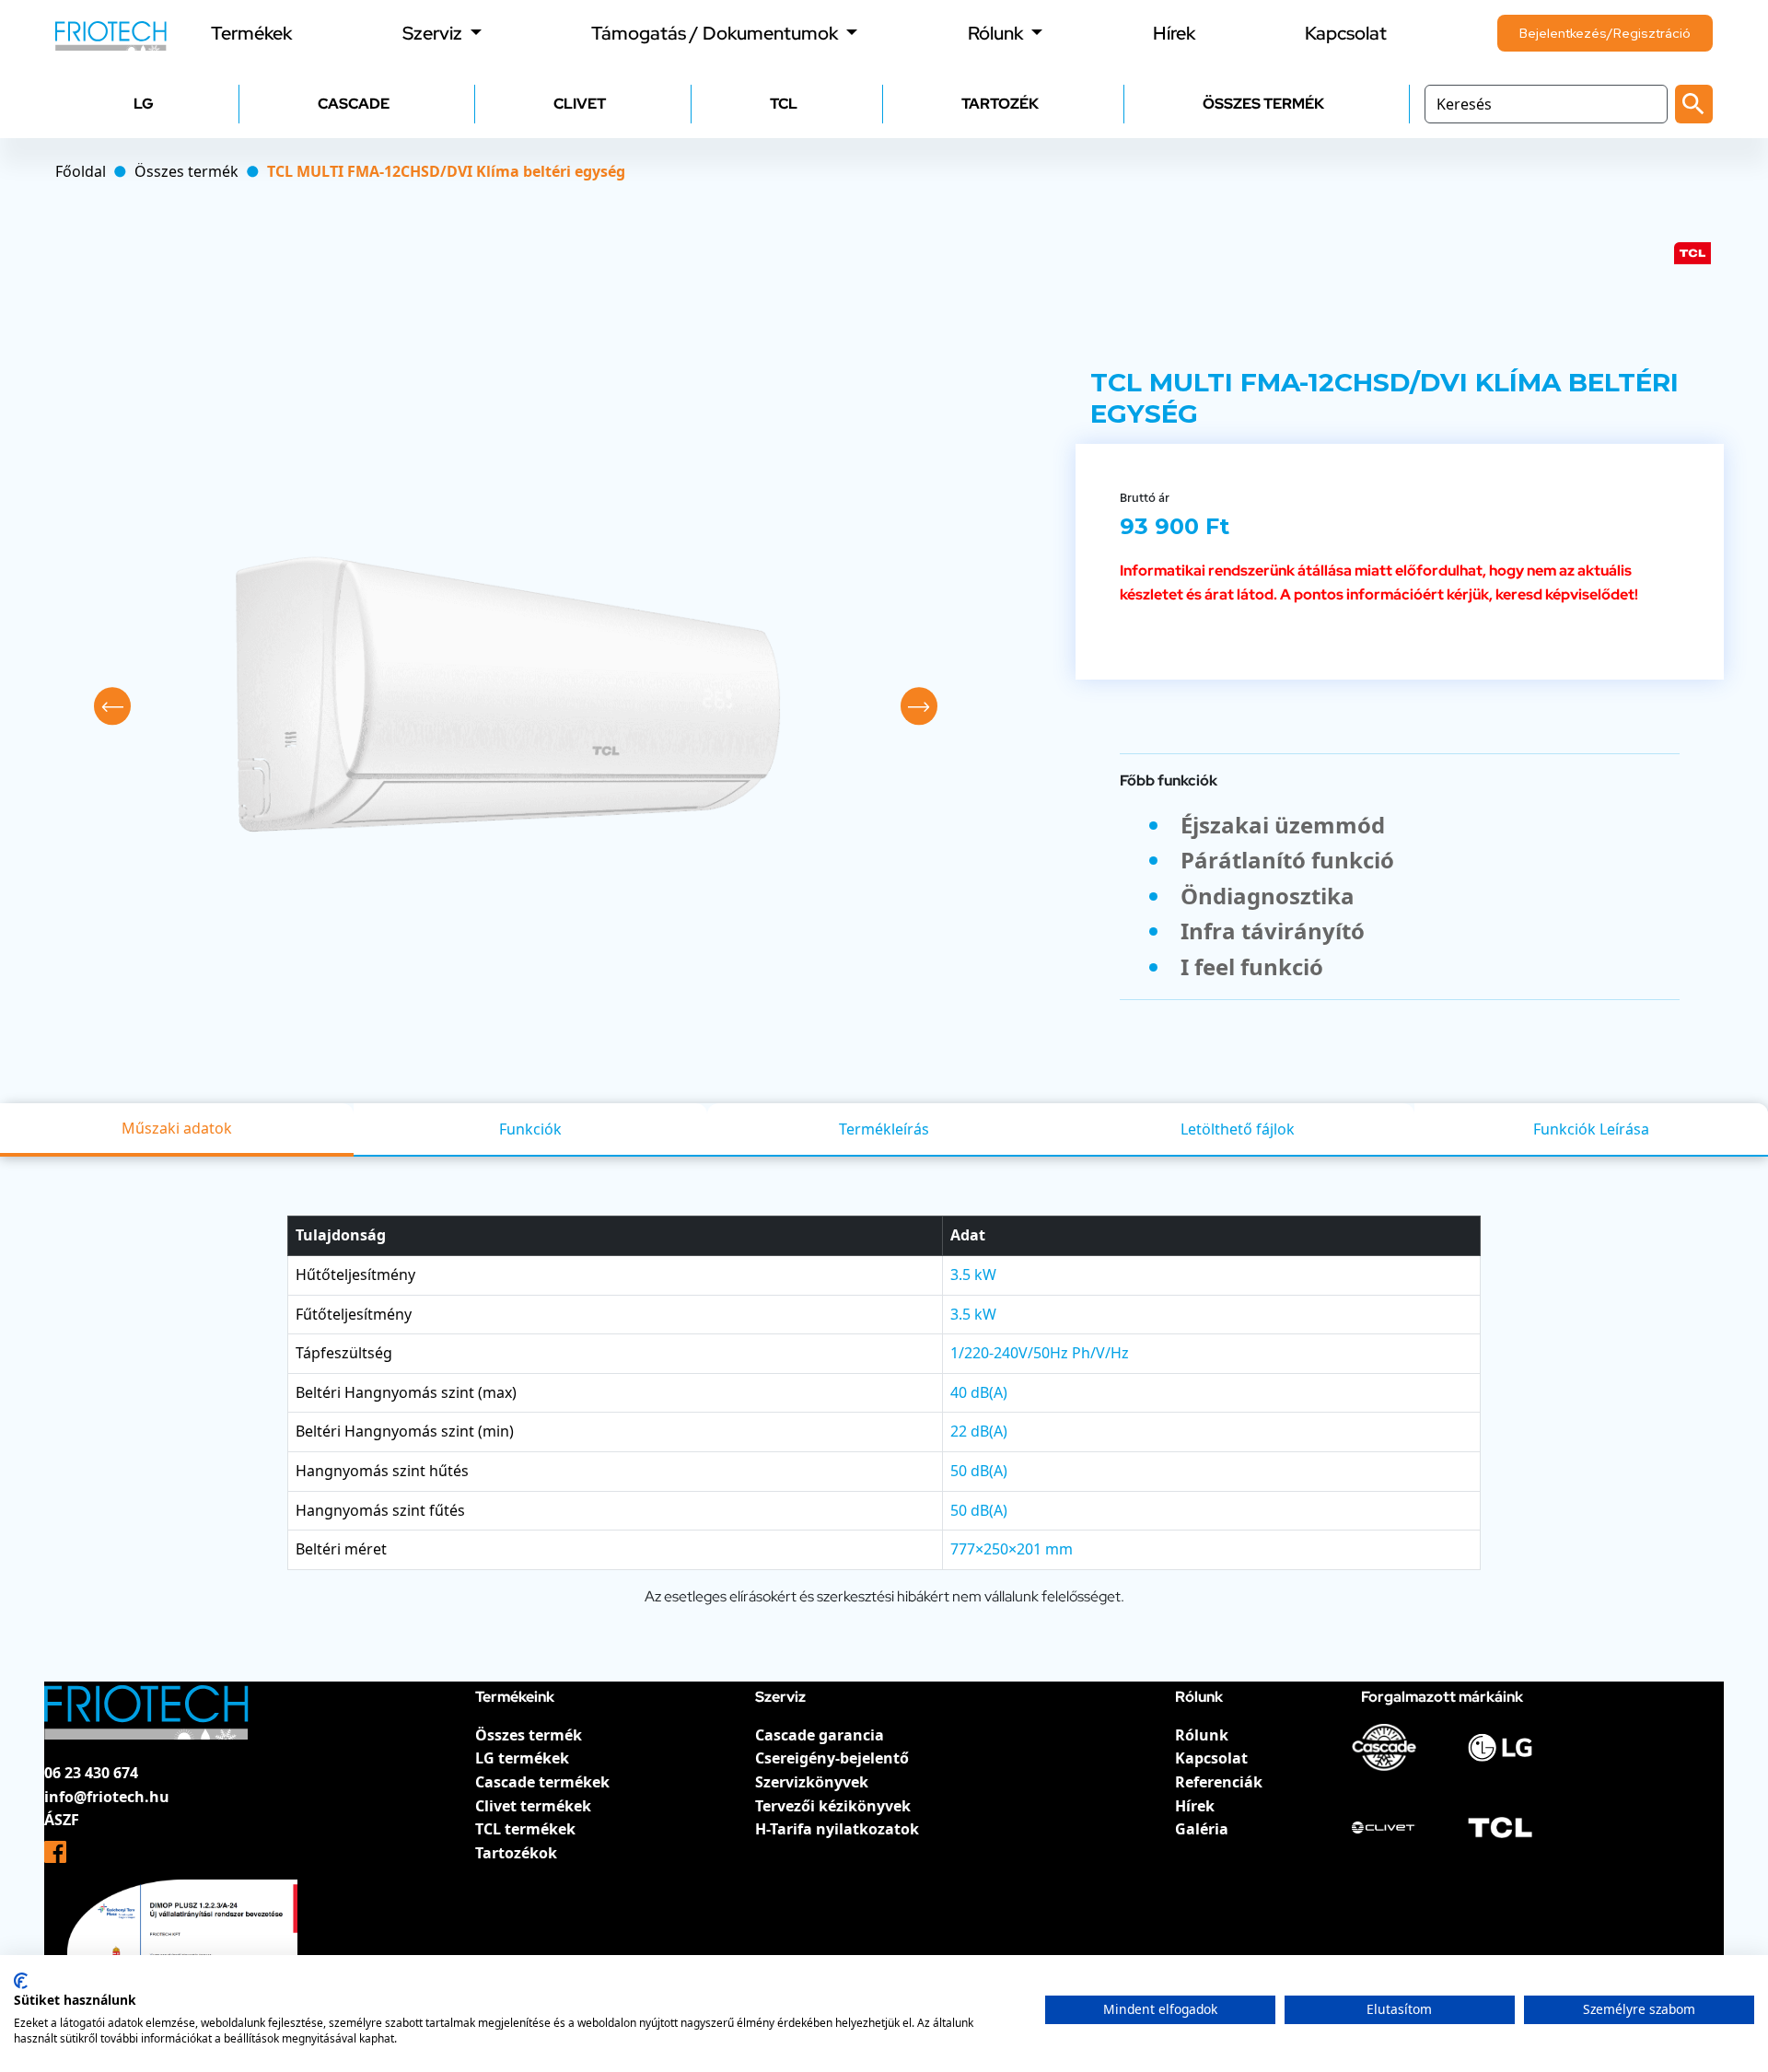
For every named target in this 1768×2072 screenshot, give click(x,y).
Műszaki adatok (177, 1128)
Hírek (1174, 33)
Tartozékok (516, 1853)
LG (144, 104)
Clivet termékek (533, 1806)
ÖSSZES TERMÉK (1263, 104)
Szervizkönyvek (812, 1782)
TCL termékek (525, 1829)
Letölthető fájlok (1238, 1129)
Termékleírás (884, 1129)
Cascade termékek (542, 1782)
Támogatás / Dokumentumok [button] (716, 33)
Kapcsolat (1346, 33)
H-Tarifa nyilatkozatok (837, 1829)
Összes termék (529, 1735)
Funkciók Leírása (1591, 1129)
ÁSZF (62, 1820)
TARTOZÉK (1000, 104)
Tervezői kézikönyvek (833, 1806)
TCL (784, 104)
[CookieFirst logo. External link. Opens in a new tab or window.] (21, 1981)
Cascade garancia (820, 1735)
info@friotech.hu (107, 1797)
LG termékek (522, 1758)
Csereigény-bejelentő (832, 1758)
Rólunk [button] (997, 33)
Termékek (251, 33)
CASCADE (354, 104)
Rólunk (1202, 1735)
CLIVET (580, 104)
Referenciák (1219, 1782)
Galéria (1202, 1829)
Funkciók (530, 1129)
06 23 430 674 (91, 1773)
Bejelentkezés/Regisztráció (1605, 33)
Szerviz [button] (434, 33)
